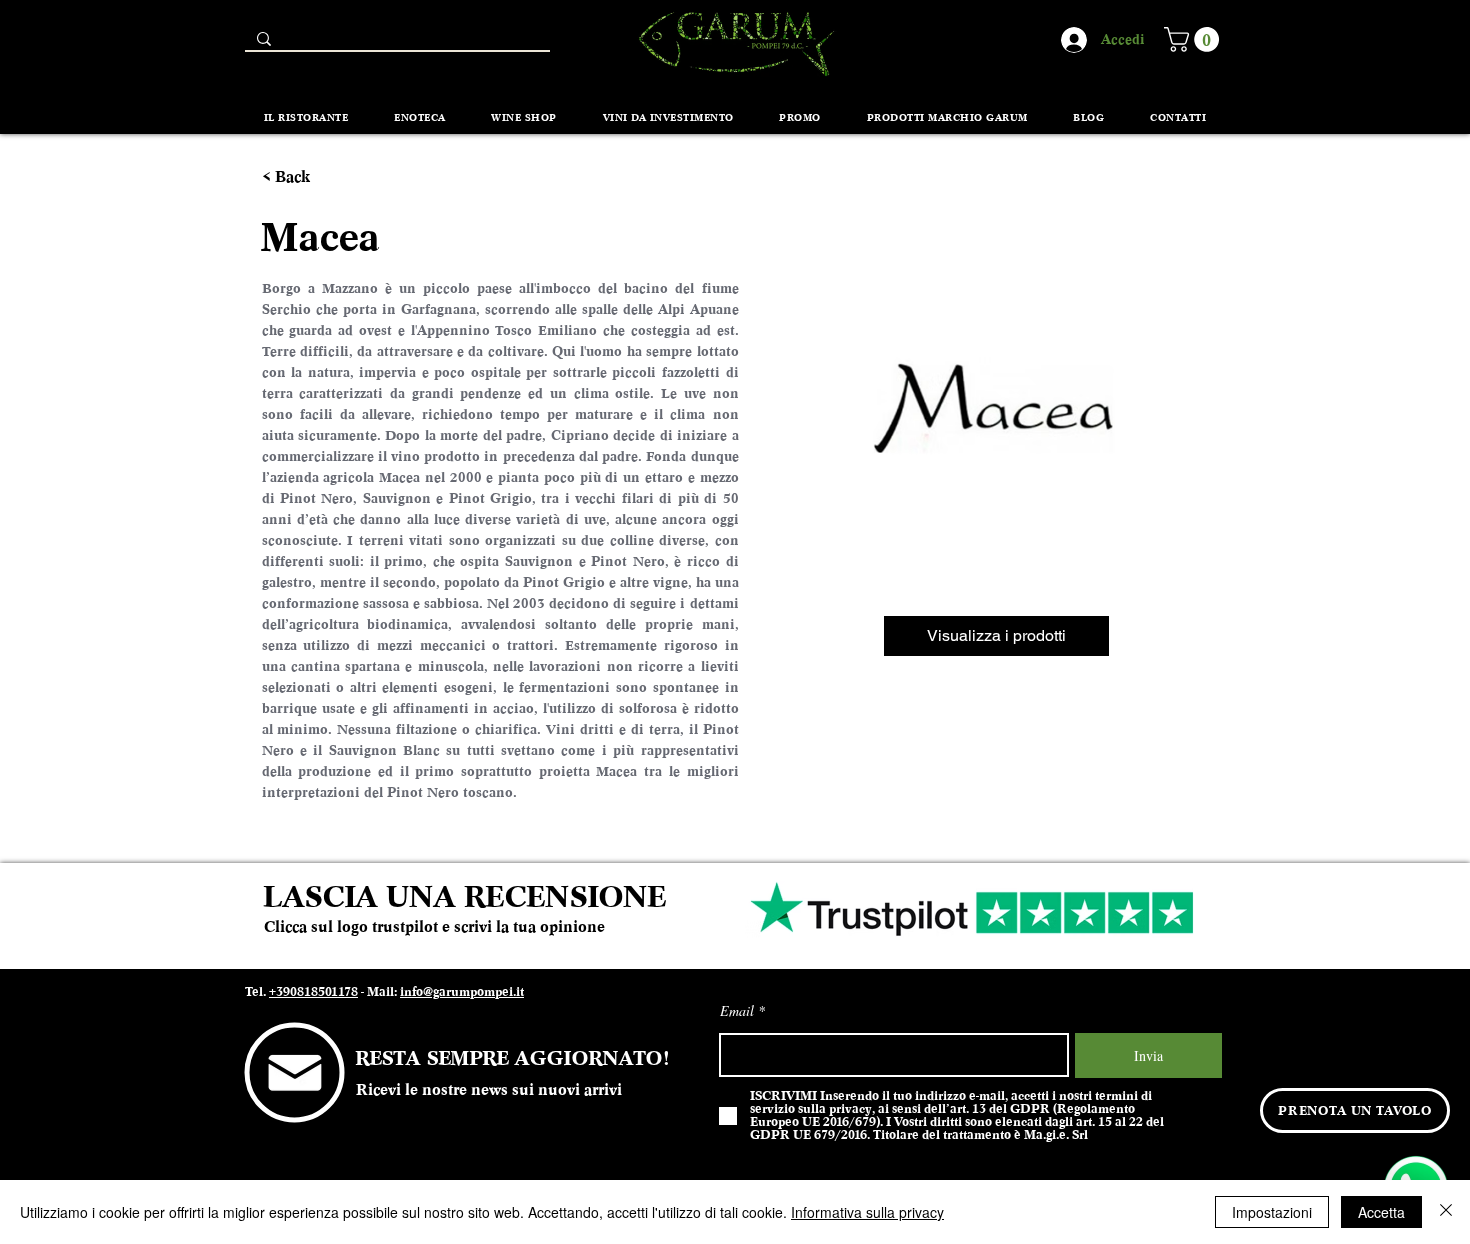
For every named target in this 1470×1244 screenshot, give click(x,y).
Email (737, 1011)
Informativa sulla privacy (867, 1212)
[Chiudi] (1446, 1212)
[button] (1194, 39)
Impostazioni (1272, 1212)
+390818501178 (313, 992)
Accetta (1381, 1212)
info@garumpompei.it (462, 992)
